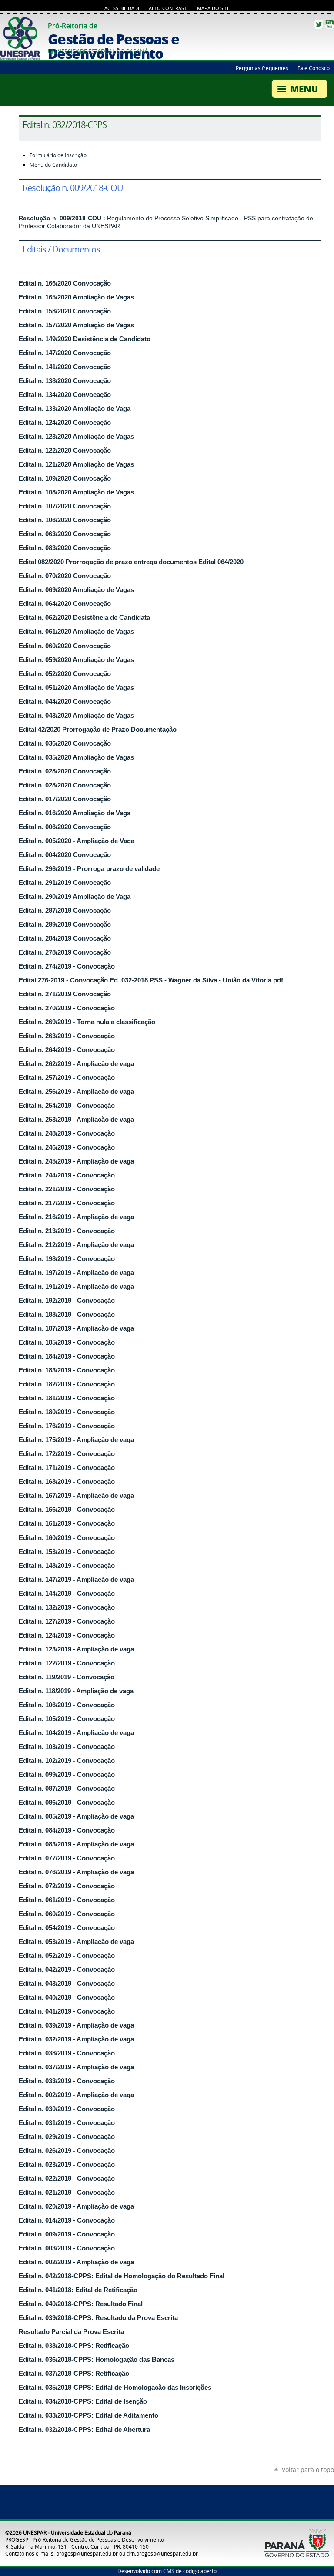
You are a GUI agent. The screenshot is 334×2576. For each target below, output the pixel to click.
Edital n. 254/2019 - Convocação (67, 1106)
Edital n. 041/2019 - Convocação (67, 2011)
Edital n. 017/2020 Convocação (65, 799)
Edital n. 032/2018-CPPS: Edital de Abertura (84, 2430)
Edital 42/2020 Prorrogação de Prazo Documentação (98, 730)
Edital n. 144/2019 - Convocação (67, 1594)
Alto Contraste (169, 8)
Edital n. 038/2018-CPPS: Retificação (74, 2346)
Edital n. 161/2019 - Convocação (67, 1523)
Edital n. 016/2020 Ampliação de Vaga (75, 813)
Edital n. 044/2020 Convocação (65, 702)
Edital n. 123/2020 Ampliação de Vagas (76, 437)
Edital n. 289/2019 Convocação (65, 925)
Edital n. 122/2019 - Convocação (67, 1663)
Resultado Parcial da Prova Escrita (71, 2332)
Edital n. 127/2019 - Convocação (67, 1621)
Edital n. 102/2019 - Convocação (67, 1761)
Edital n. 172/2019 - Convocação (67, 1454)
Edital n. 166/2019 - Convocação (67, 1510)
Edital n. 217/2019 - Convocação (67, 1203)
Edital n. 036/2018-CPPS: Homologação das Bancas (97, 2360)
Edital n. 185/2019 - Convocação (67, 1342)
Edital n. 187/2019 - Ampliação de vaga (76, 1328)
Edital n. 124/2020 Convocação (65, 423)
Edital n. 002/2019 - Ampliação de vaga (76, 2095)
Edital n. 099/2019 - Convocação (67, 1775)
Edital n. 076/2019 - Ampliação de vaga (76, 1872)
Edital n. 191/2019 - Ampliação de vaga (76, 1287)
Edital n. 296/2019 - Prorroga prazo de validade (89, 869)
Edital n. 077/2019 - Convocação (67, 1858)
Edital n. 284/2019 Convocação (65, 938)
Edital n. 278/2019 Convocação (65, 952)
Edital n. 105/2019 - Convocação (67, 1719)
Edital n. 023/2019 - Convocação (67, 2165)
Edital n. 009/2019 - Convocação (67, 2234)
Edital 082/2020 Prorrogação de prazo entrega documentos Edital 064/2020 (131, 562)
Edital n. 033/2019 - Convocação (67, 2081)
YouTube (330, 24)
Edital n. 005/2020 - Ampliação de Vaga (77, 841)
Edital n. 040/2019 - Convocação (67, 1998)
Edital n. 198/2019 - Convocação (67, 1259)
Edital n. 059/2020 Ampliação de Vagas (76, 660)
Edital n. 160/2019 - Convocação (67, 1538)
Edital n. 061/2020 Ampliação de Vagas (76, 632)
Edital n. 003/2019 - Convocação (67, 2248)
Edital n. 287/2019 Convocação (65, 911)
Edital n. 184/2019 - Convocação (67, 1356)
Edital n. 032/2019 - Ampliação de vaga (76, 2039)
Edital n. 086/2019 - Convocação (67, 1803)
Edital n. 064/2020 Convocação (65, 604)
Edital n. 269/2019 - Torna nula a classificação (87, 1022)
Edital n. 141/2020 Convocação (65, 367)
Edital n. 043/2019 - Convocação (67, 1984)
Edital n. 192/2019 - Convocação (67, 1301)
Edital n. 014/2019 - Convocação (67, 2220)
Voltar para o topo (308, 2470)
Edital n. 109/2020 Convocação (65, 478)
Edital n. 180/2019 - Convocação (67, 1412)
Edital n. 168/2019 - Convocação (67, 1482)
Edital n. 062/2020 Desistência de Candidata (84, 618)
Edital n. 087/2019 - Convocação (67, 1789)
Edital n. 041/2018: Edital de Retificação (78, 2290)
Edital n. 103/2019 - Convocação (67, 1747)
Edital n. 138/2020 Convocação (65, 381)
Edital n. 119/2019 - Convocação (67, 1677)
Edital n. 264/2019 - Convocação (67, 1050)
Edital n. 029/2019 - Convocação (67, 2137)
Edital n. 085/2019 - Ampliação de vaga (76, 1816)
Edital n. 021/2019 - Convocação (67, 2193)
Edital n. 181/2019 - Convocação (67, 1398)
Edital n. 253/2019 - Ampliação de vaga (76, 1120)
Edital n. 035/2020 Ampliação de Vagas (76, 757)
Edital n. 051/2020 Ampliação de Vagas (76, 688)
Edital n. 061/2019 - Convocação (67, 1900)
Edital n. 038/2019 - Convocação (67, 2053)
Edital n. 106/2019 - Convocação (67, 1705)
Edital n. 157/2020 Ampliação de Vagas (76, 325)
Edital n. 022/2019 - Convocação (67, 2179)
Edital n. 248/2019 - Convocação (67, 1133)
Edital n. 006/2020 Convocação (65, 827)
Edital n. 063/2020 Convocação (65, 534)
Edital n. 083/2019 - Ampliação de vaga (76, 1844)
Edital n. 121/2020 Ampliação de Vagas (76, 464)
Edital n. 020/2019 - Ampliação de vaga (76, 2206)
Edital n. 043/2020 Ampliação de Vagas (76, 716)
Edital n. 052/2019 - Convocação (67, 1956)
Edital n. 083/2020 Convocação (65, 548)
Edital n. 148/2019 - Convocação (67, 1566)
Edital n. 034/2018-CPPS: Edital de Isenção (83, 2401)
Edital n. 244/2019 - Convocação (67, 1175)
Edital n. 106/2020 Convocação (65, 520)
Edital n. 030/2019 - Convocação (67, 2109)
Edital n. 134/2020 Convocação (65, 395)
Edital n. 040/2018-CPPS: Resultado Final (81, 2304)
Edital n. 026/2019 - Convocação (67, 2151)
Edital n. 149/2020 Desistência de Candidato (85, 339)
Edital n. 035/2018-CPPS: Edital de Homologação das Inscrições (115, 2388)
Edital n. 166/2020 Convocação (65, 283)
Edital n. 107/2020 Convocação (65, 506)
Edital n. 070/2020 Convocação (65, 576)
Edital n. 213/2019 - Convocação (67, 1231)
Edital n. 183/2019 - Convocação (67, 1370)
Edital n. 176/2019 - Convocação (67, 1426)
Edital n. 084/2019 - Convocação (67, 1830)
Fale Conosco (314, 68)
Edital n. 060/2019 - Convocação (67, 1914)
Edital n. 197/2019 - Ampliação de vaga (76, 1273)
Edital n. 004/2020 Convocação (65, 855)
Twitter (319, 24)
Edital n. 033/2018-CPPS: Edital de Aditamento (89, 2415)
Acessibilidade (122, 8)
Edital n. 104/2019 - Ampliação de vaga (76, 1733)
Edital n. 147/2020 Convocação (65, 353)
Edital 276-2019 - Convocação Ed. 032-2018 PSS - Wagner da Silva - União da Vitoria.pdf (151, 980)
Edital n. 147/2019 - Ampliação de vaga (76, 1580)
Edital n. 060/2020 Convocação (65, 646)
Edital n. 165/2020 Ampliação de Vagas (76, 297)
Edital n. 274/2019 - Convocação (67, 966)
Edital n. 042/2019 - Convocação (67, 1970)
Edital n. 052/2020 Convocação (65, 674)
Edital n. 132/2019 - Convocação (67, 1607)
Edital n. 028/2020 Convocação (65, 771)
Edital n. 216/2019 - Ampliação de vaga (76, 1217)
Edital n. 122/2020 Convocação (65, 451)
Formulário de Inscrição (58, 155)
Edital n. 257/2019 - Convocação (67, 1078)
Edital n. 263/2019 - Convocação (67, 1036)
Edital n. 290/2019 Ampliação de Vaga (75, 897)
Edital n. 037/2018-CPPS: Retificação (74, 2374)
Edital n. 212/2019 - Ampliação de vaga (76, 1245)
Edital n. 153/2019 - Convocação (67, 1552)
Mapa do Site (213, 8)
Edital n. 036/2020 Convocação (65, 743)
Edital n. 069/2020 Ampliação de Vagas (76, 590)
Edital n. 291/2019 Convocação (65, 883)
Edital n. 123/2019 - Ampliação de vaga (76, 1649)
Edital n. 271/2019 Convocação (65, 994)
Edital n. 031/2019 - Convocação (67, 2123)
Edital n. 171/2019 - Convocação (67, 1468)
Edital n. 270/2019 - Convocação (67, 1008)
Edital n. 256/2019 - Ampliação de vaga (76, 1092)
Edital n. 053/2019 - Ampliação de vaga (76, 1942)
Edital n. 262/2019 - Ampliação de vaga (76, 1064)
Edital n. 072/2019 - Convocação (67, 1886)
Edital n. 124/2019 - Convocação (67, 1635)
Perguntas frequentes (262, 68)
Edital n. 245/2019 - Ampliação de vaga (76, 1161)
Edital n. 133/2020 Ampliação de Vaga (75, 409)
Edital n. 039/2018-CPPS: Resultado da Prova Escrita (98, 2318)
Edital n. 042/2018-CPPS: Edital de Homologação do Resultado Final (122, 2276)
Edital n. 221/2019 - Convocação (67, 1189)
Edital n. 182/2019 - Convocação (67, 1384)
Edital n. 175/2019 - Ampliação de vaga (76, 1440)
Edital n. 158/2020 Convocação (65, 311)
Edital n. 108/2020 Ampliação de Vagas (76, 492)
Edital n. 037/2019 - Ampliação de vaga (76, 2067)
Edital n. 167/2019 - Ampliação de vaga (76, 1496)
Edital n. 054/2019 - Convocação (67, 1928)
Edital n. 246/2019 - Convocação (67, 1147)
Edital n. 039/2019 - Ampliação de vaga (76, 2025)
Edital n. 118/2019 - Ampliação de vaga (76, 1691)
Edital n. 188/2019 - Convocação (67, 1315)
